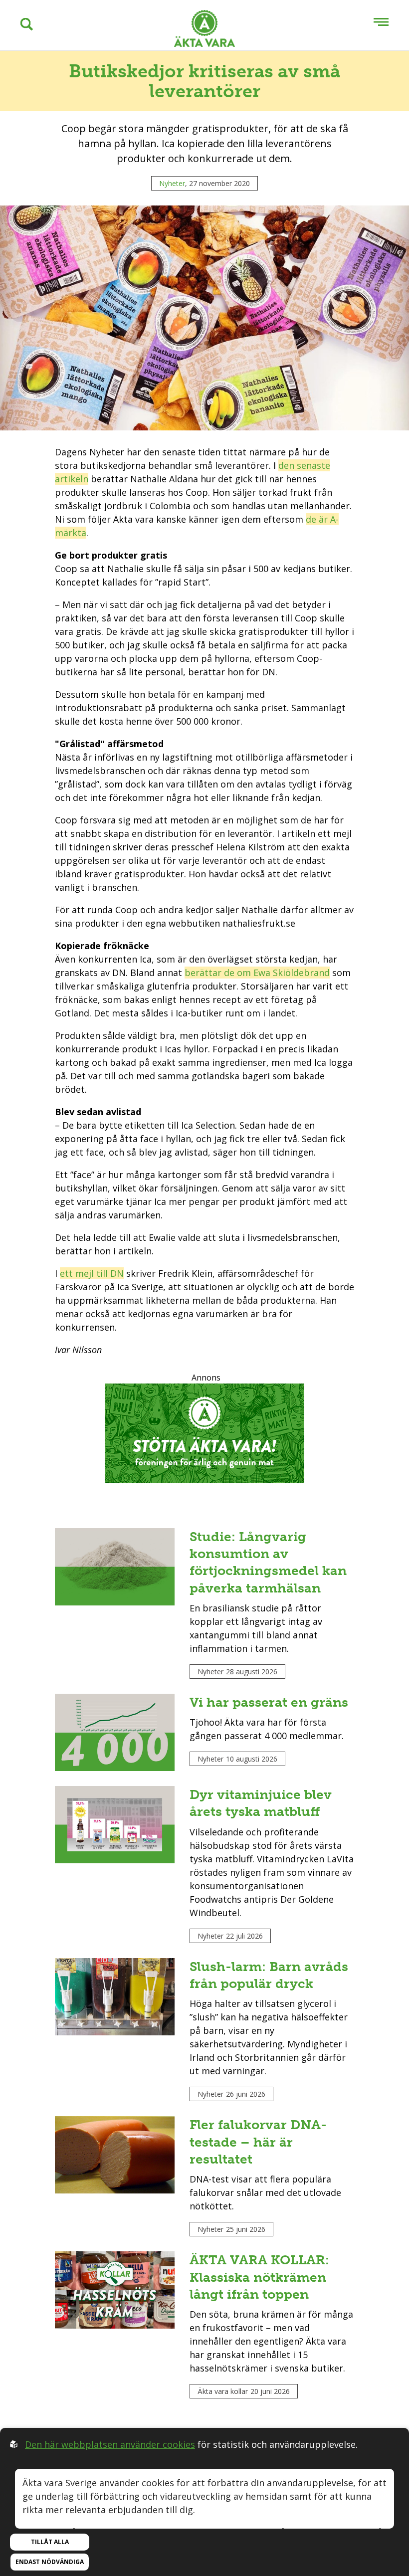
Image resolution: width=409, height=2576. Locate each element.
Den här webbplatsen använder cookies (110, 2444)
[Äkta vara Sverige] (204, 30)
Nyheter (172, 183)
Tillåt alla (50, 2542)
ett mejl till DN (92, 1273)
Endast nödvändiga (50, 2562)
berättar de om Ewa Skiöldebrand (257, 973)
